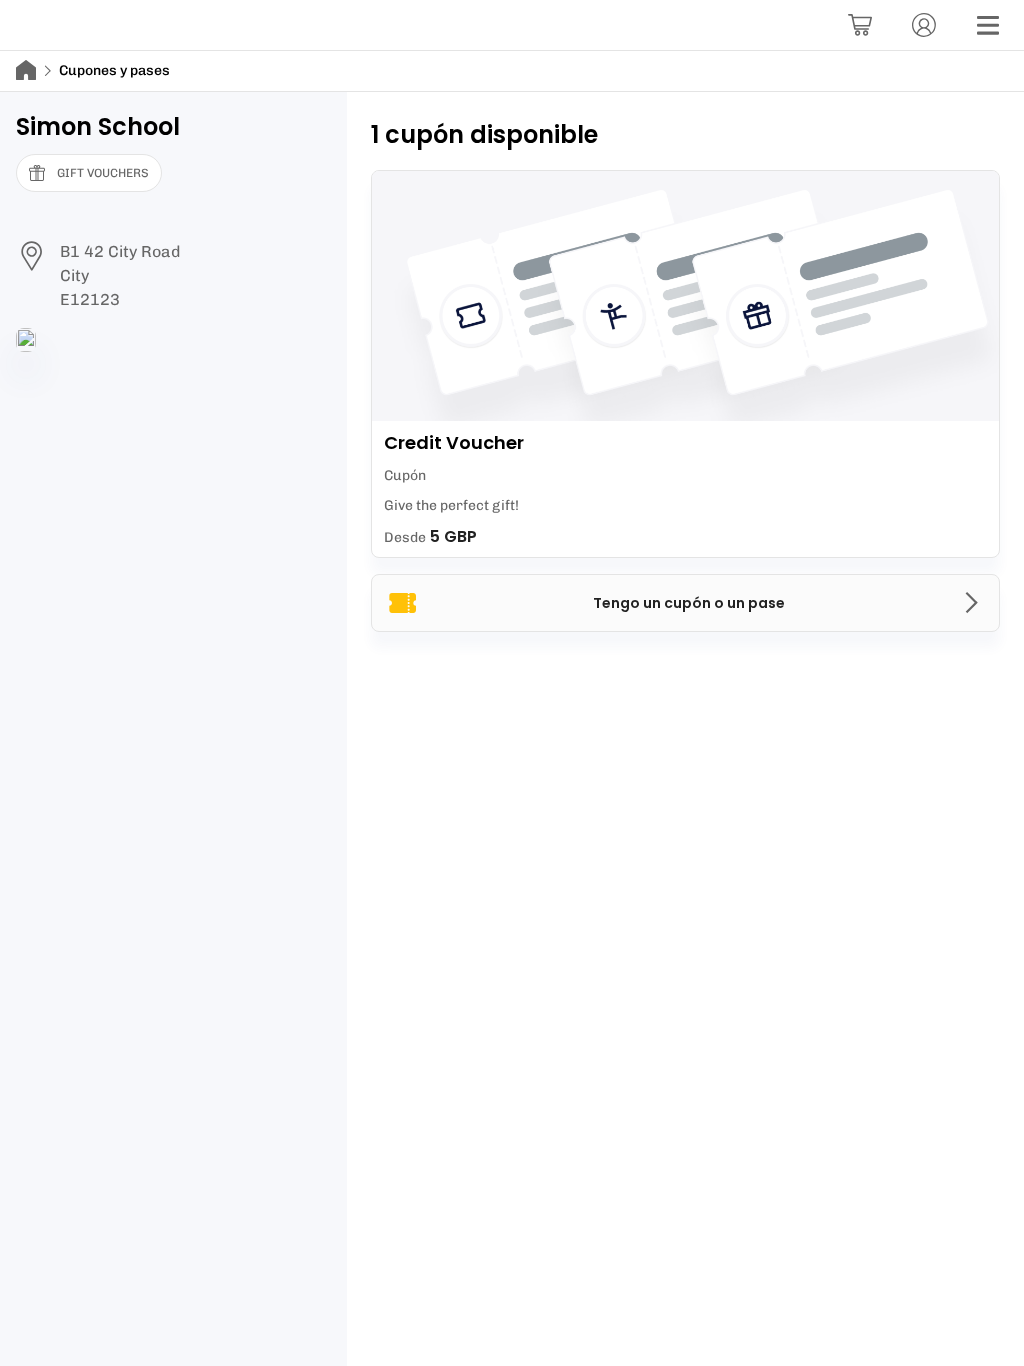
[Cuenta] (924, 25)
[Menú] (988, 25)
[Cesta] (860, 25)
